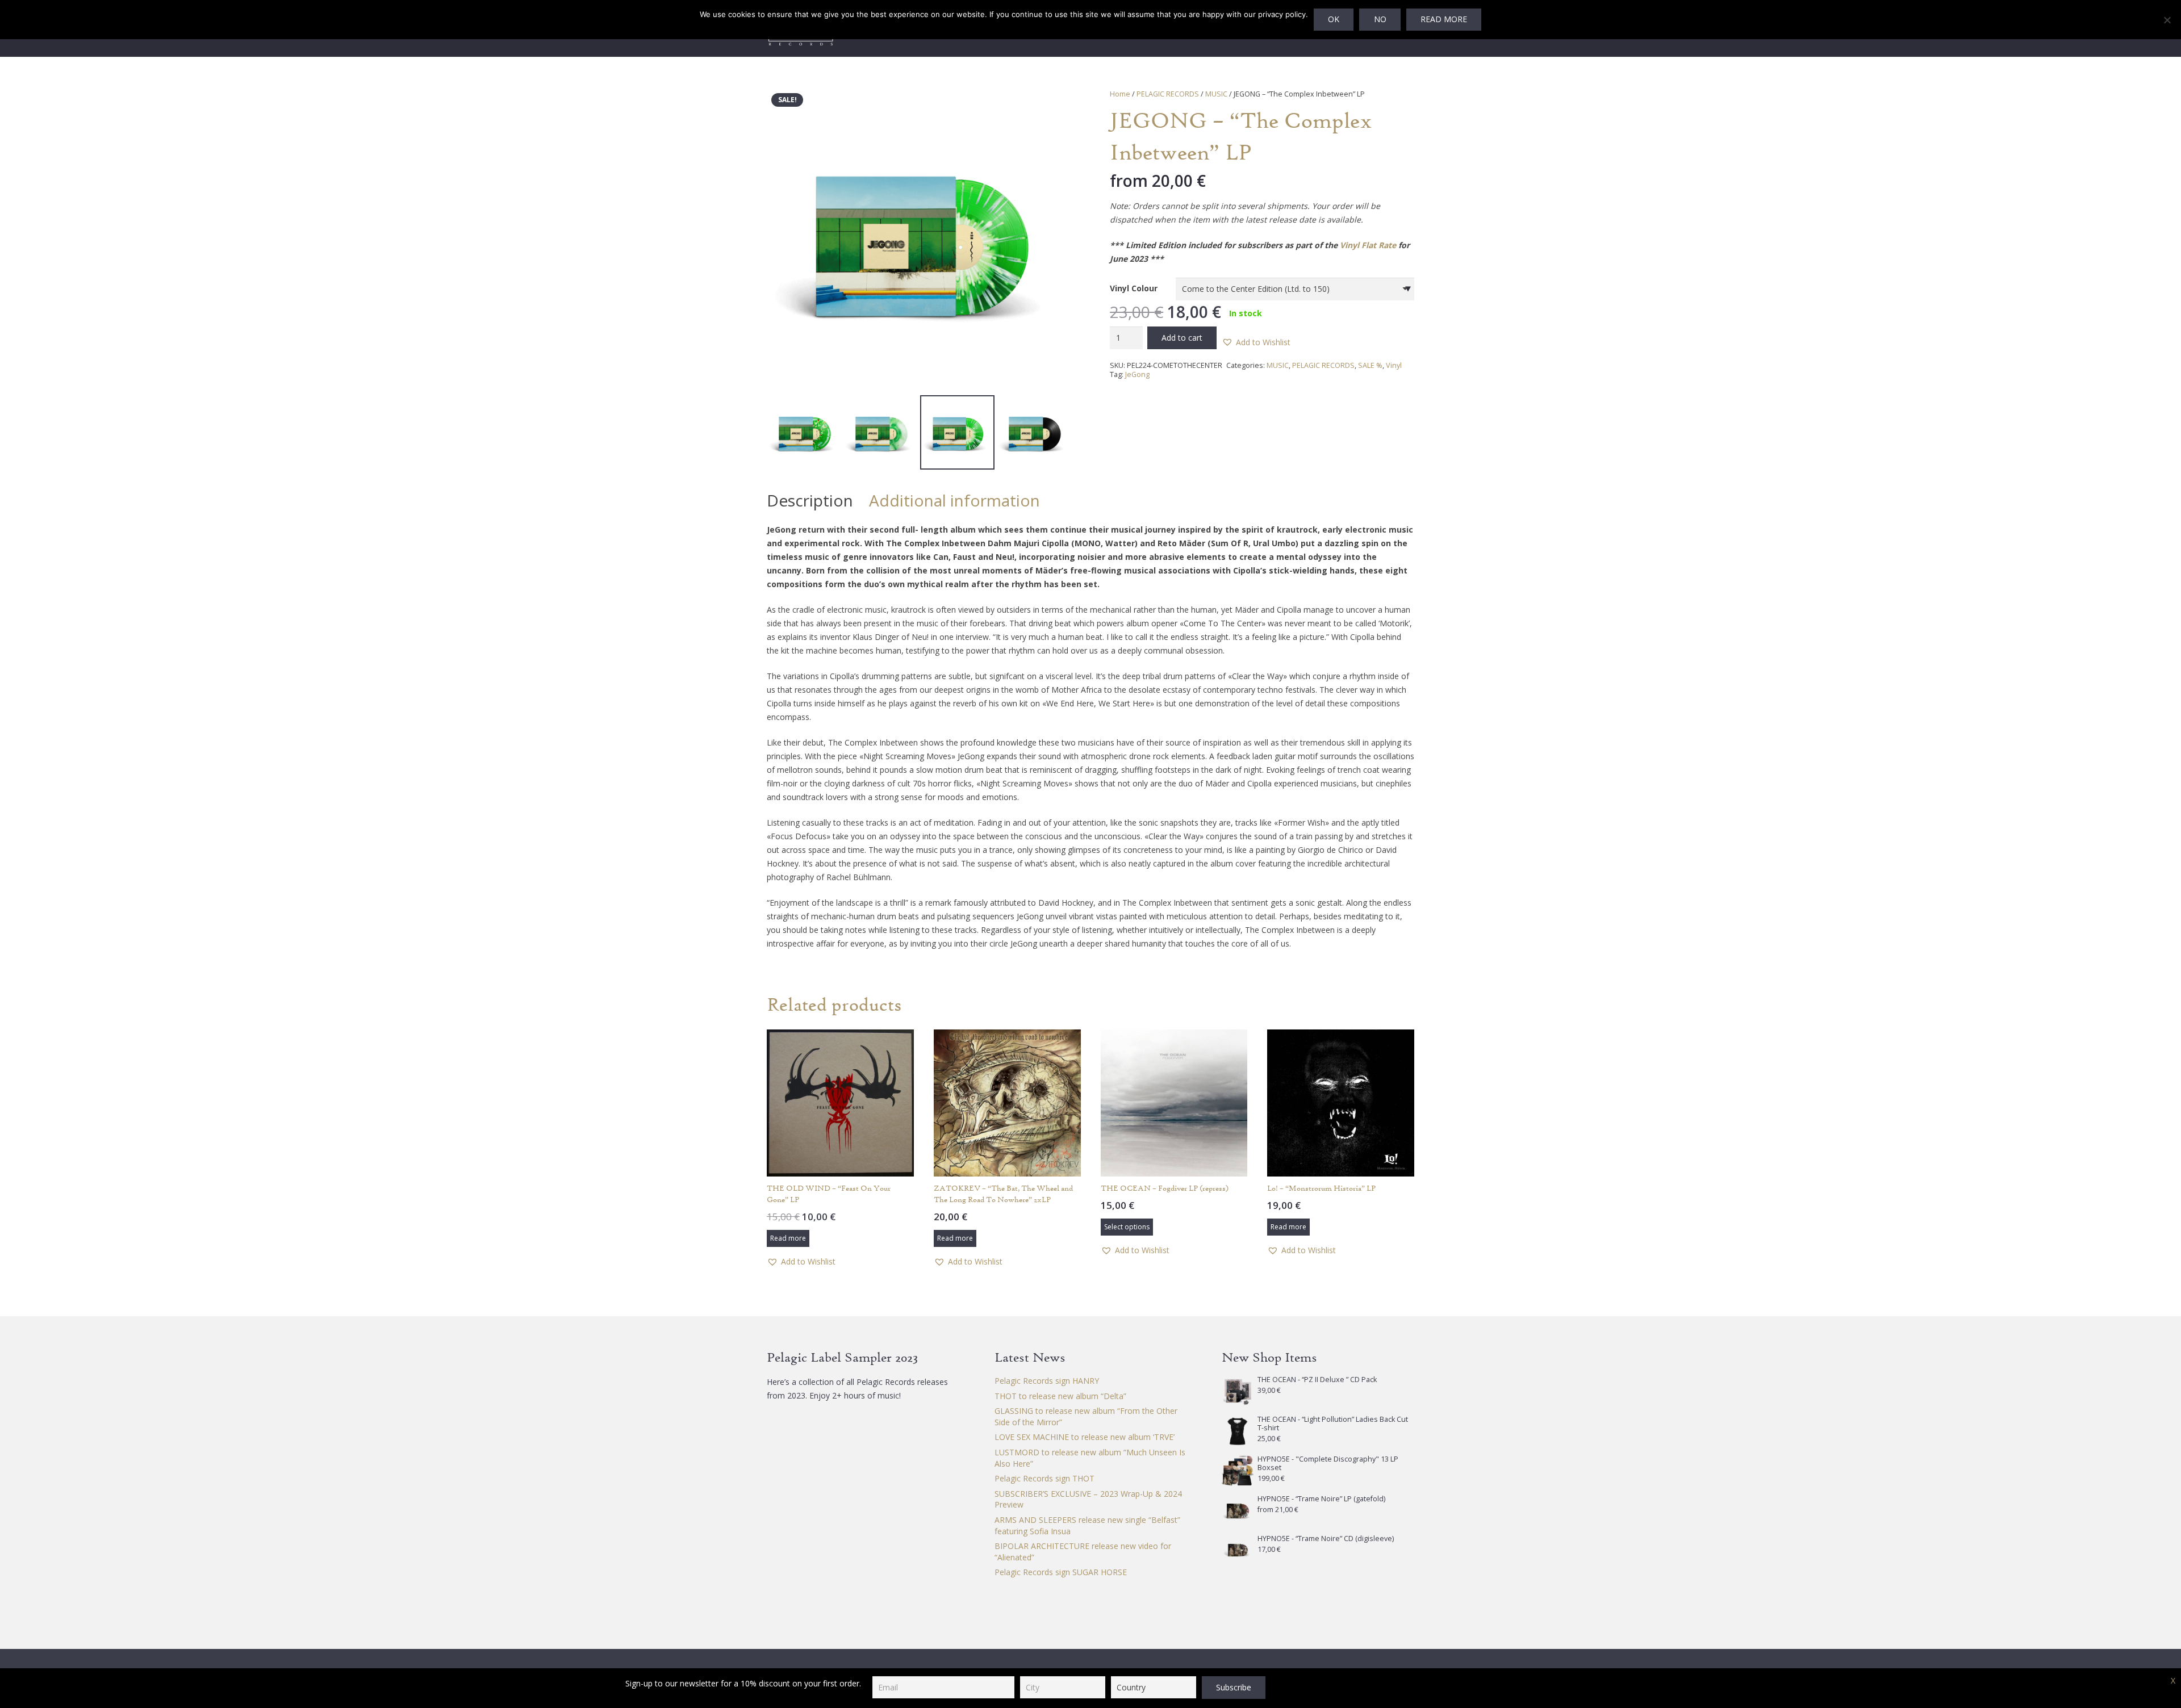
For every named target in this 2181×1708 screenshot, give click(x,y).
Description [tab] (810, 500)
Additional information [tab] (954, 500)
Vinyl (1394, 365)
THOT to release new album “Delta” (1060, 1396)
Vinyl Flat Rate (1368, 245)
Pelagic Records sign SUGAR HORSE (1061, 1572)
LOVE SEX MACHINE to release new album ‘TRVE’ (1085, 1437)
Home (1120, 94)
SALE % (1370, 365)
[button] (1055, 104)
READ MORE (1444, 19)
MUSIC (1216, 94)
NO (1380, 19)
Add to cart (1182, 338)
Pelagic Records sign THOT (1044, 1478)
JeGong (1137, 374)
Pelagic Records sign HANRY (1047, 1381)
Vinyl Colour (1134, 288)
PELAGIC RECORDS (1168, 94)
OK (1334, 19)
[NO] (2167, 20)
